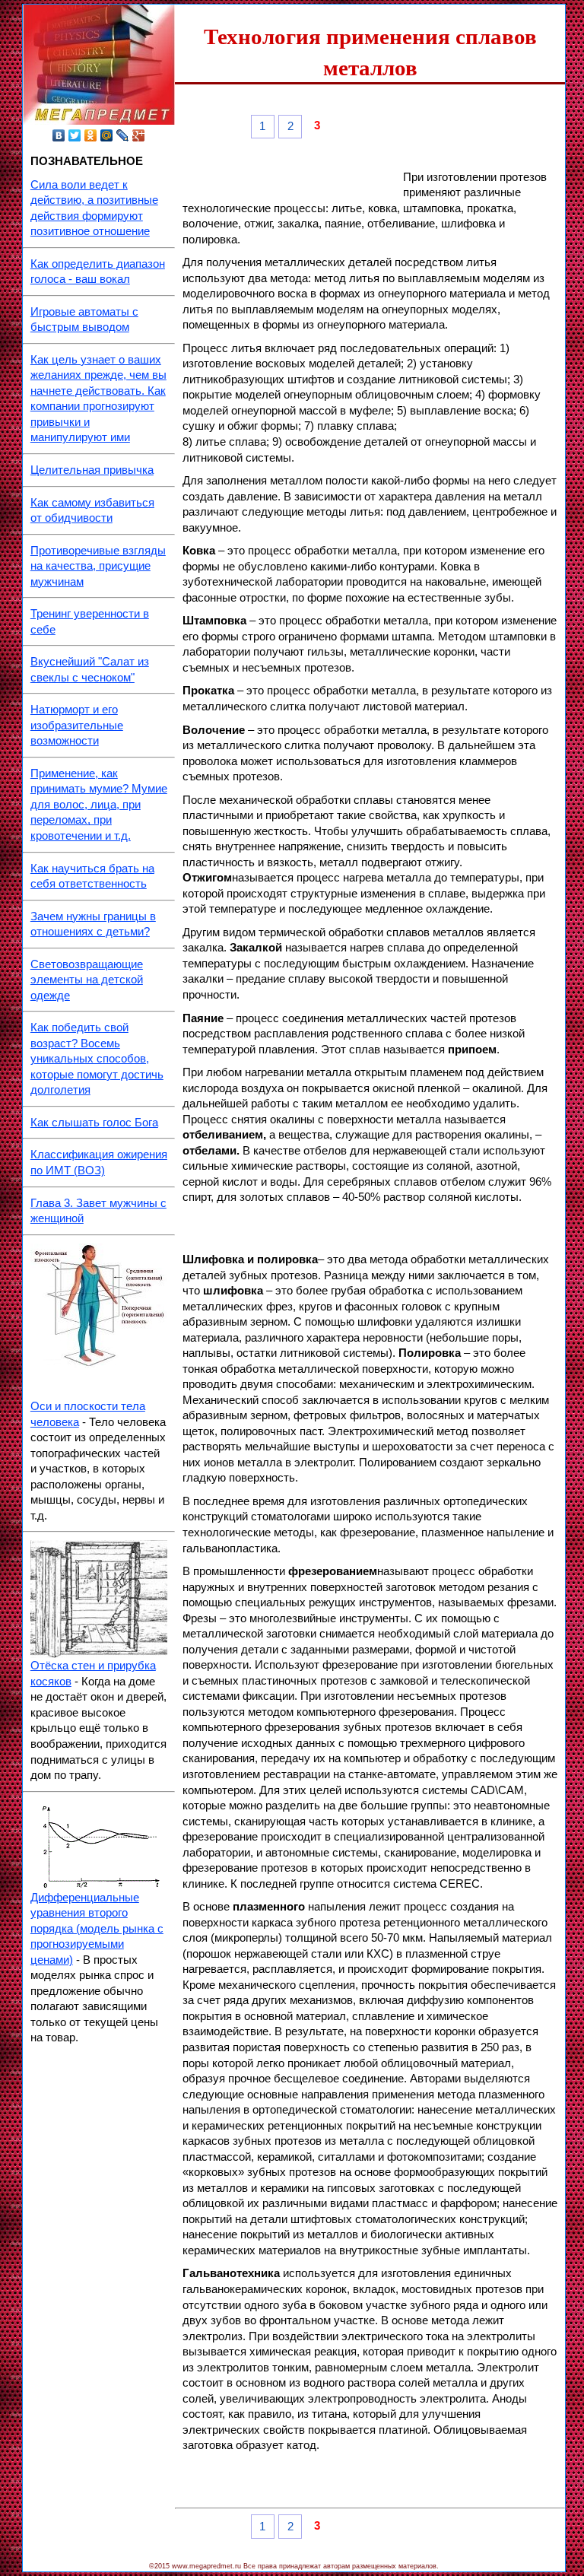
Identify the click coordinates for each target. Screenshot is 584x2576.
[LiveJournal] (123, 135)
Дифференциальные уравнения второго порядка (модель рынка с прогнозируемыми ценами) (97, 1929)
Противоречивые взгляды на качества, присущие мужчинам (98, 566)
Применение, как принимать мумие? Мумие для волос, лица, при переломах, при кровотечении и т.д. (99, 805)
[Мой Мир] (107, 135)
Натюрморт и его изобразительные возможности (77, 725)
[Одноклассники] (91, 135)
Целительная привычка (92, 470)
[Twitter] (75, 135)
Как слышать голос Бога (94, 1123)
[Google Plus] (139, 135)
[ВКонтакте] (59, 135)
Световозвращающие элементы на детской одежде (87, 980)
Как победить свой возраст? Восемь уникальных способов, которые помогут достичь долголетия (97, 1059)
